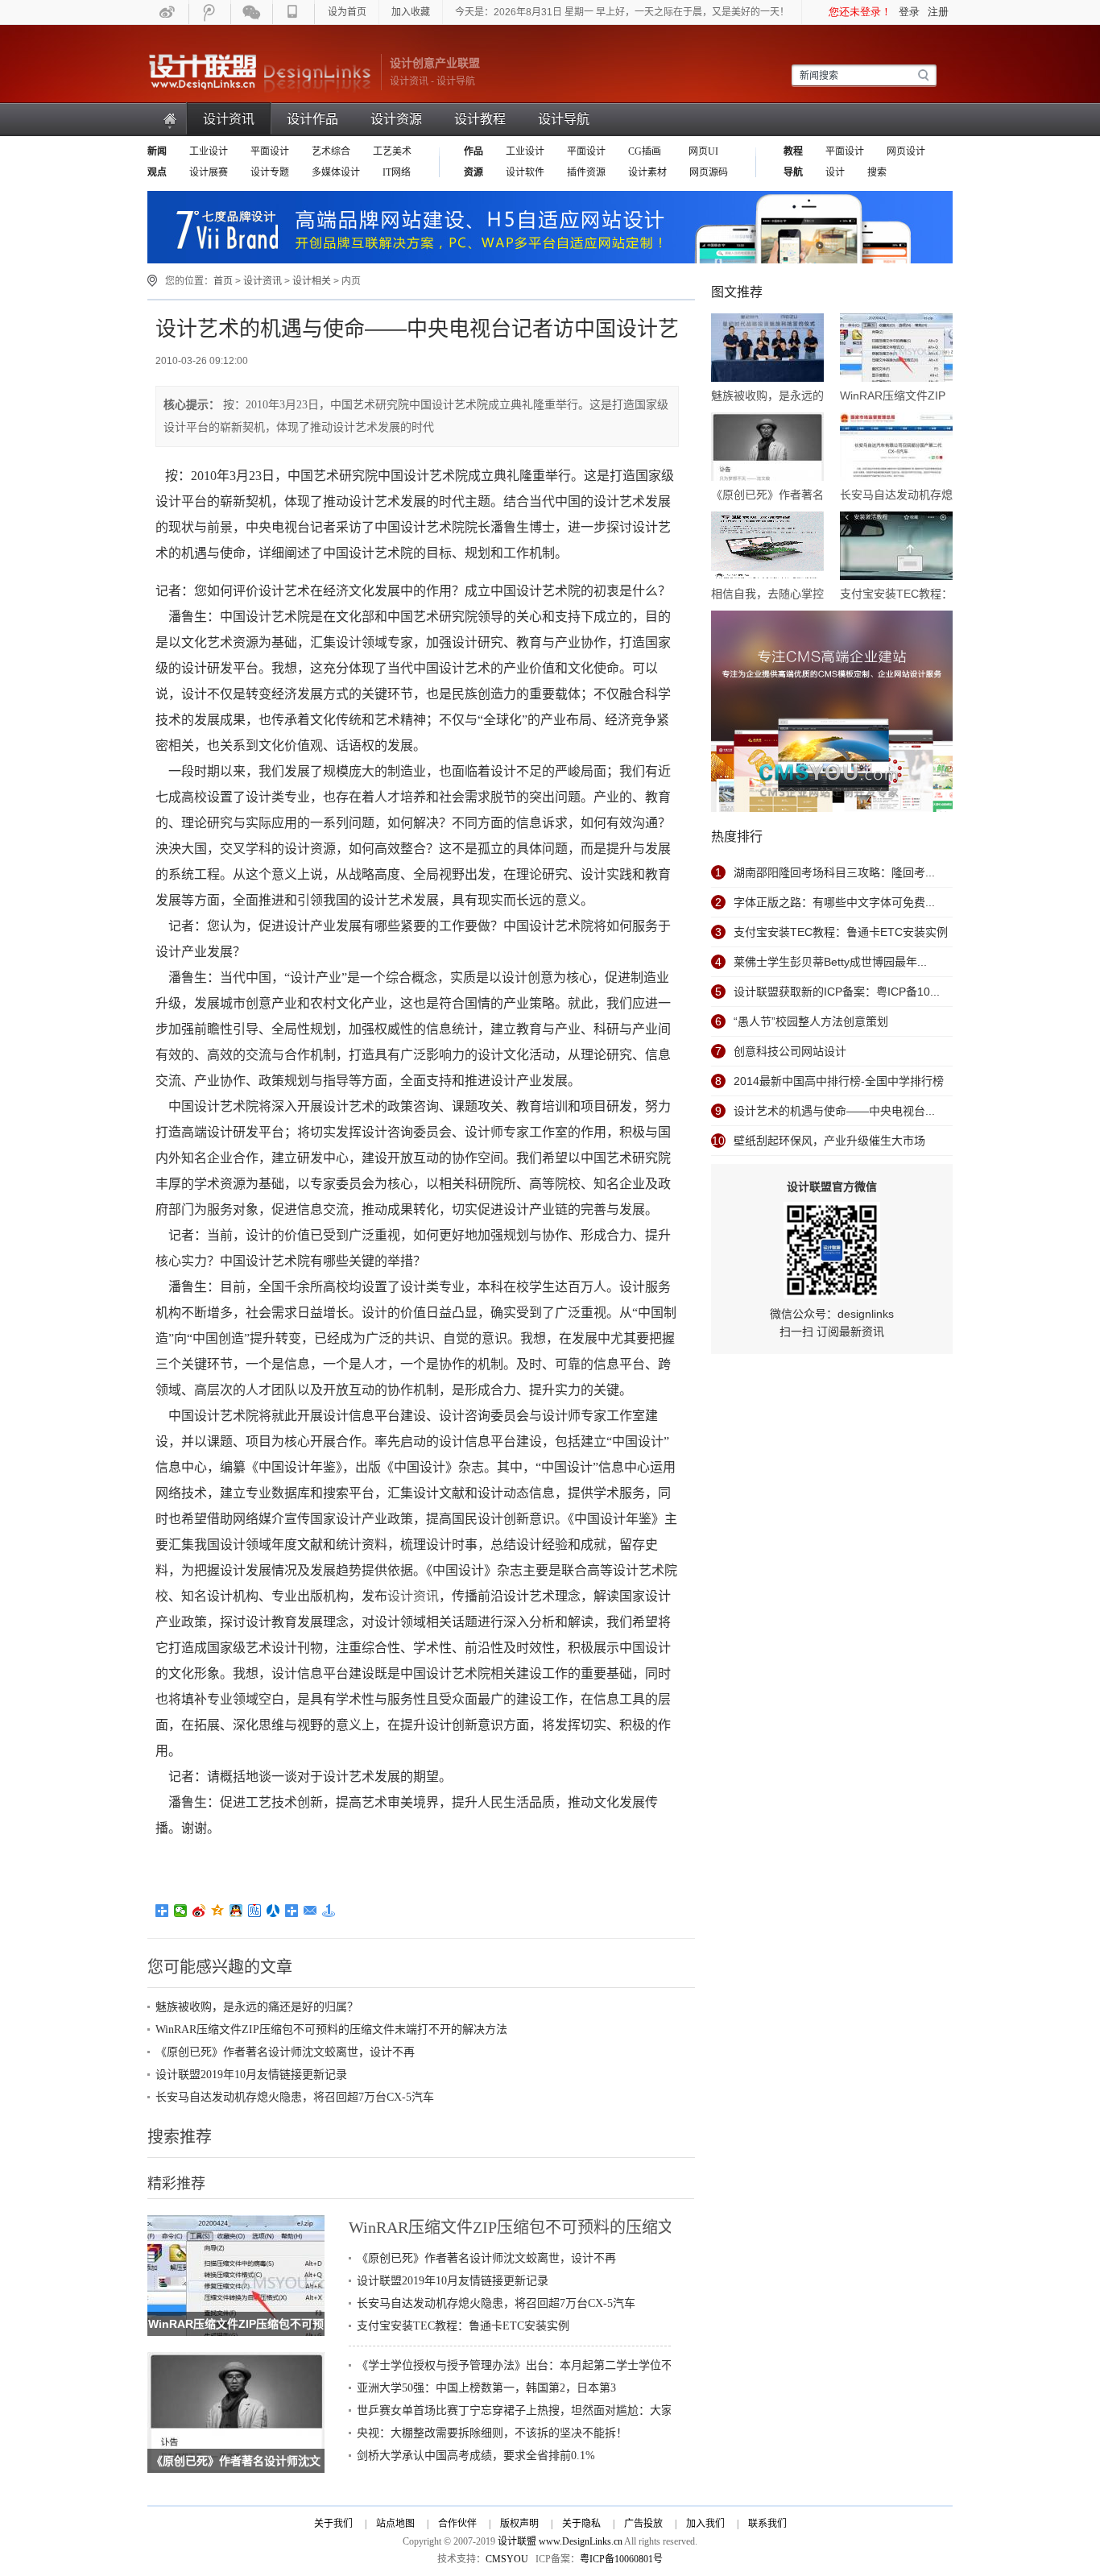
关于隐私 (581, 2524)
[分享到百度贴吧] (255, 1911)
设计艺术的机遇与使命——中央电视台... (834, 1111)
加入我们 (705, 2524)
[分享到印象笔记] (292, 1911)
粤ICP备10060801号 (621, 2559)
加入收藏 (411, 12)
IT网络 (397, 172)
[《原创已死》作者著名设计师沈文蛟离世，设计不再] (236, 2361)
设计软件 (525, 172)
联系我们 (767, 2524)
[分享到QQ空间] (218, 1911)
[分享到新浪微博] (199, 1911)
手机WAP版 (294, 12)
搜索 (877, 172)
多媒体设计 (336, 172)
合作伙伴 (457, 2524)
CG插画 (646, 151)
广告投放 (643, 2524)
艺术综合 (331, 151)
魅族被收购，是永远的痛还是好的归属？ (257, 2007)
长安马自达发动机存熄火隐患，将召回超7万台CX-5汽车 (295, 2097)
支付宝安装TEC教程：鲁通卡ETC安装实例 (463, 2326)
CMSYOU (507, 2559)
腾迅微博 (210, 12)
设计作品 (312, 119)
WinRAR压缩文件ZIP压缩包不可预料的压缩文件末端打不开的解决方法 (331, 2029)
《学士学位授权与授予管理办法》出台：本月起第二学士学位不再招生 (531, 2365)
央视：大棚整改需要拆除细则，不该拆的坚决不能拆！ (492, 2433)
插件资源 (586, 172)
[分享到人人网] (273, 1911)
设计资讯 (229, 119)
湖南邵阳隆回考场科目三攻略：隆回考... (834, 872)
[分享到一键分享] (329, 1911)
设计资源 (396, 119)
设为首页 (347, 12)
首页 (171, 119)
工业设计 (209, 151)
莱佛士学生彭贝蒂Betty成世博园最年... (830, 962)
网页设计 (906, 151)
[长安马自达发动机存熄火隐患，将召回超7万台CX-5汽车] (896, 448)
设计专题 (270, 172)
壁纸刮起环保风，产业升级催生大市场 (829, 1141)
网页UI (702, 151)
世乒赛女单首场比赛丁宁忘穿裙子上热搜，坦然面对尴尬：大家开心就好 (537, 2410)
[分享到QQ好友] (236, 1911)
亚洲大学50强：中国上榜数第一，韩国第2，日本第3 (486, 2388)
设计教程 (480, 119)
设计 (835, 172)
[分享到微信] (181, 1911)
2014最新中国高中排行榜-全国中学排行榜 (839, 1081)
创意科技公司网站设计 (790, 1051)
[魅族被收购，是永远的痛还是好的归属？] (767, 349)
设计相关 (312, 281)
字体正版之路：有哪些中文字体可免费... (834, 902)
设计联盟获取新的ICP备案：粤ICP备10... (837, 992)
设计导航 (564, 119)
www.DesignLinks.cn (581, 2541)
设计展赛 (209, 172)
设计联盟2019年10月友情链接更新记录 (251, 2075)
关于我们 (333, 2524)
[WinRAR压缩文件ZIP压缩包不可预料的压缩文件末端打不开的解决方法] (236, 2224)
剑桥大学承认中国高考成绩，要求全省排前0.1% (476, 2456)
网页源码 (709, 172)
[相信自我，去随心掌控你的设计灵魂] (767, 547)
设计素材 (647, 172)
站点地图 (395, 2524)
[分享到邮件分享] (310, 1911)
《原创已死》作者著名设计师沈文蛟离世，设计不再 (285, 2052)
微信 (252, 12)
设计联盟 (260, 72)
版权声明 (519, 2524)
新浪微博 (168, 12)
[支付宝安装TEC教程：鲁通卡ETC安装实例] (896, 547)
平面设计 (270, 151)
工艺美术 (392, 151)
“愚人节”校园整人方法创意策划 (811, 1021)
